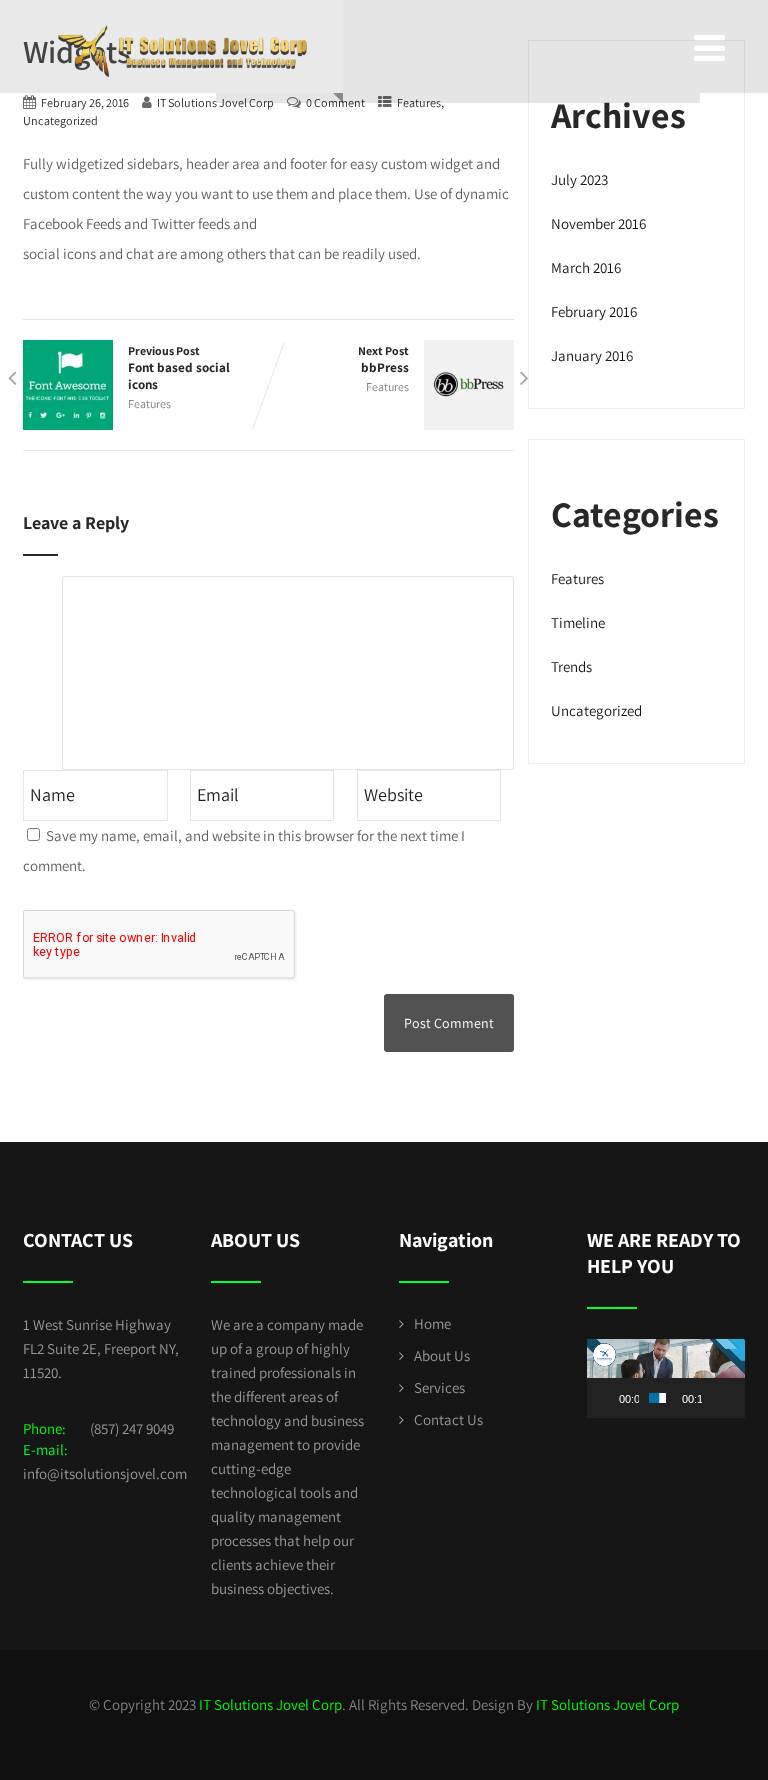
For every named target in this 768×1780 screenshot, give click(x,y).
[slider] (657, 1398)
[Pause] (613, 1398)
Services (439, 1387)
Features (149, 403)
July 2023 (579, 179)
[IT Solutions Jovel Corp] (183, 19)
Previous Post (179, 368)
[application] (666, 1378)
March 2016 (586, 267)
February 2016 (594, 311)
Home (432, 1323)
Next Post (383, 359)
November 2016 (598, 223)
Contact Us (448, 1419)
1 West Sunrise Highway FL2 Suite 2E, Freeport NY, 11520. (101, 1348)
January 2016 (592, 355)
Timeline (578, 622)
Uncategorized (60, 120)
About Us (442, 1355)
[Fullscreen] (734, 1398)
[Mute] (718, 1398)
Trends (571, 666)
